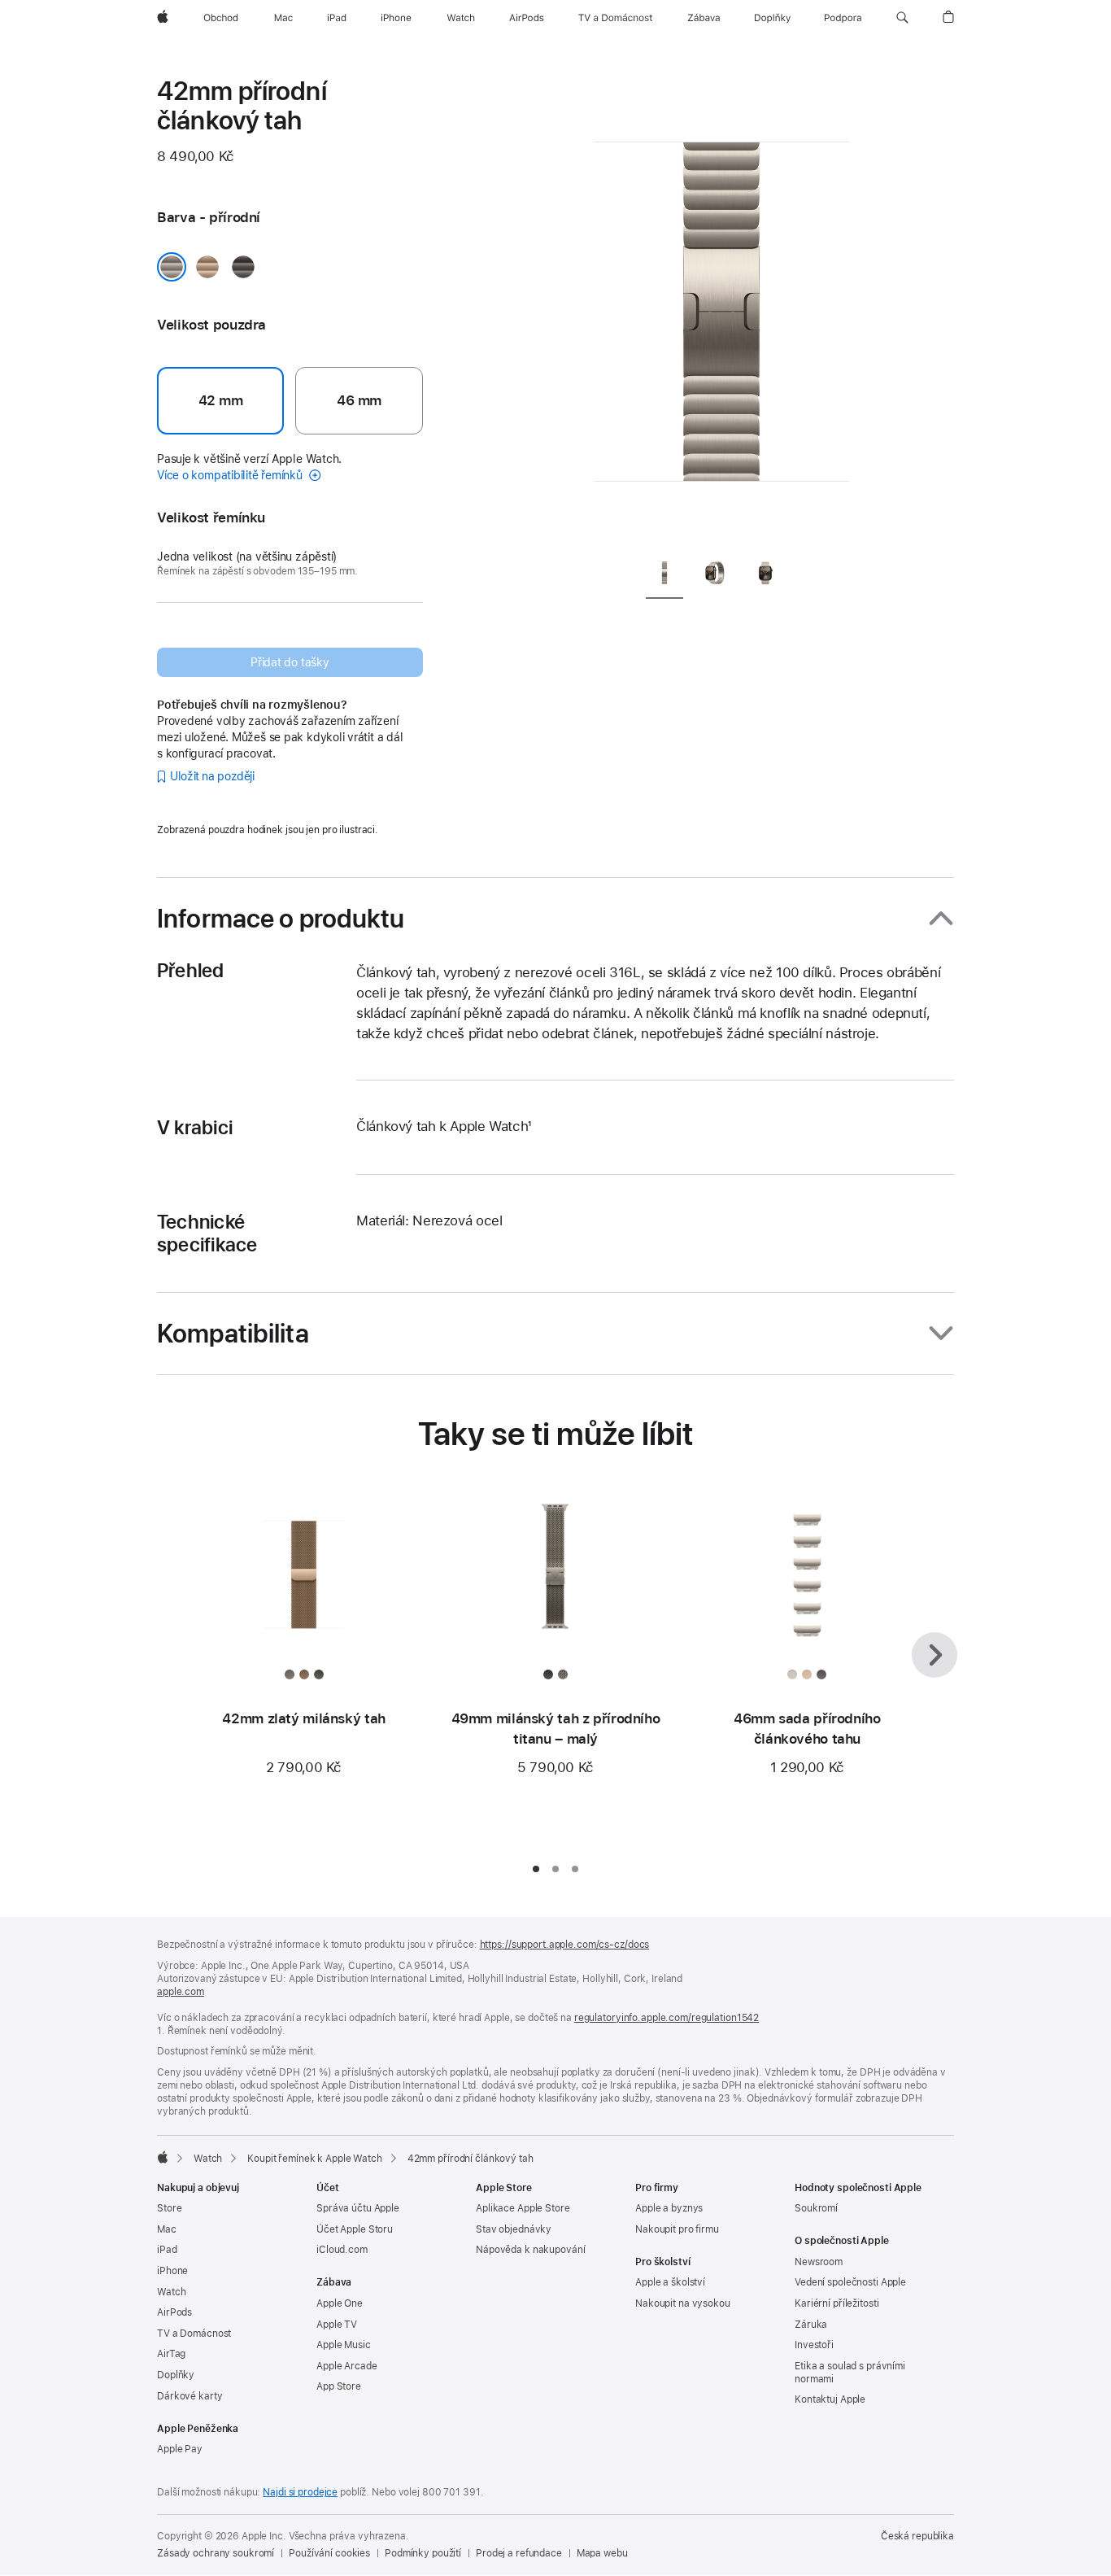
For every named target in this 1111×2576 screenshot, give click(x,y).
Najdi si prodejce (300, 2492)
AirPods (174, 2312)
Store (169, 2208)
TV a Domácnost (194, 2334)
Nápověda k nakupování (530, 2250)
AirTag (171, 2354)
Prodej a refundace (519, 2553)
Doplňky (176, 2375)
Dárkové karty (190, 2396)
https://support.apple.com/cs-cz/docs (565, 1945)
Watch (208, 2159)
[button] (902, 18)
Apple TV (337, 2325)
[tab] (664, 576)
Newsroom (819, 2262)
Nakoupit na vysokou (683, 2303)
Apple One (340, 2303)
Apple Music (344, 2345)
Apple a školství (670, 2282)
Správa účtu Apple (358, 2208)
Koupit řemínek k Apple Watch (315, 2159)
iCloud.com (342, 2250)
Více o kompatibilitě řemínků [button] (231, 475)
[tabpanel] (721, 309)
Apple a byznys (669, 2208)
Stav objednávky (514, 2229)
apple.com (181, 1992)
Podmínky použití (423, 2553)
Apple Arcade (347, 2366)
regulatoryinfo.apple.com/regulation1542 (667, 2018)
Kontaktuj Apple (830, 2399)
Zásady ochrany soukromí (216, 2553)
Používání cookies (329, 2553)
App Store (339, 2386)
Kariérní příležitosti (837, 2303)
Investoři (814, 2345)
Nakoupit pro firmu (677, 2229)
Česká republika (917, 2536)
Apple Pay (180, 2449)
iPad (167, 2250)
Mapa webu (602, 2553)
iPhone (172, 2271)
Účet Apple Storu (355, 2229)
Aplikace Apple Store (523, 2208)
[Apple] (163, 2157)
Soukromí (816, 2208)
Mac (167, 2229)
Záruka (811, 2325)
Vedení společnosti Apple (850, 2282)
